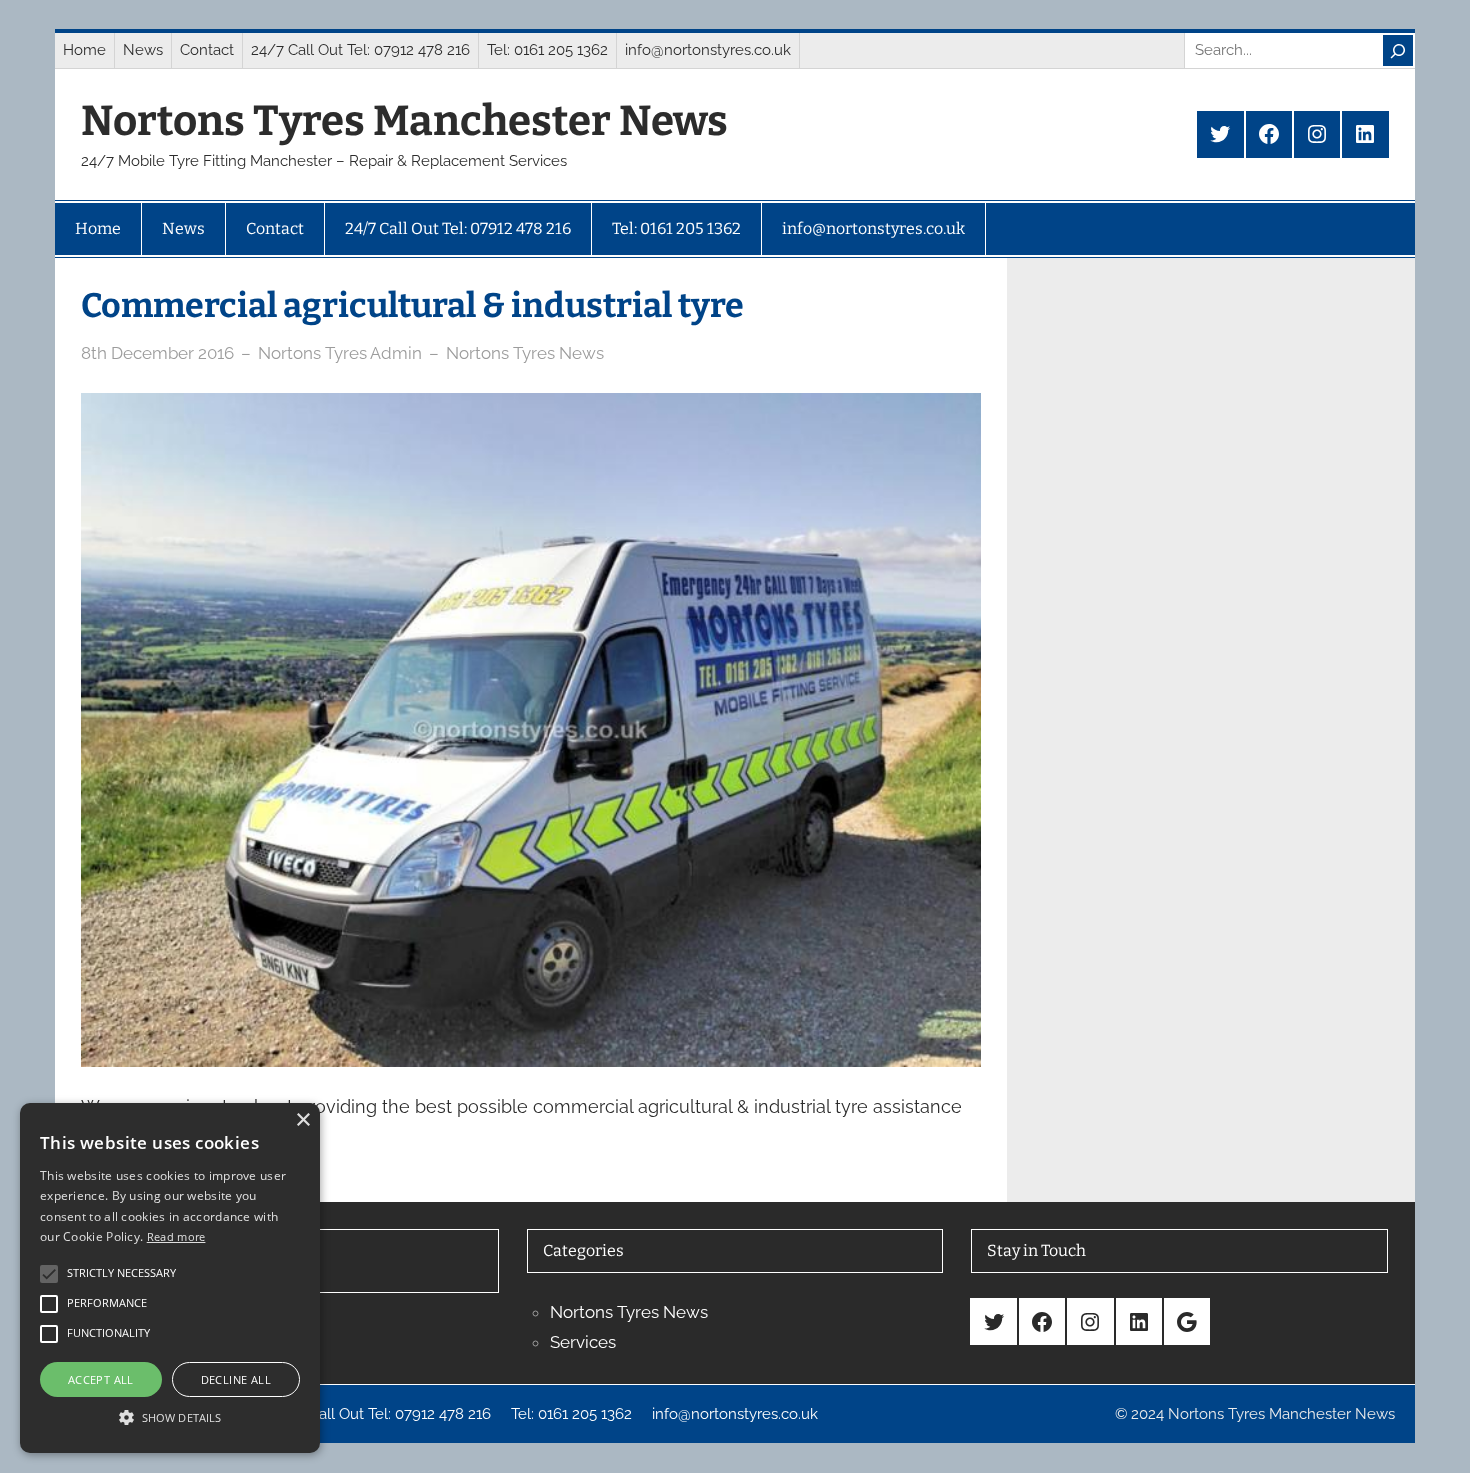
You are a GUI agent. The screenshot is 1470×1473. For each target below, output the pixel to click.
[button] (170, 1417)
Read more (176, 1236)
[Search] (1398, 50)
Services (583, 1342)
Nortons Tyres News (525, 353)
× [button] (302, 1120)
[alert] (170, 1278)
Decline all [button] (236, 1379)
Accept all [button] (101, 1379)
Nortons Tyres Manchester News (404, 121)
